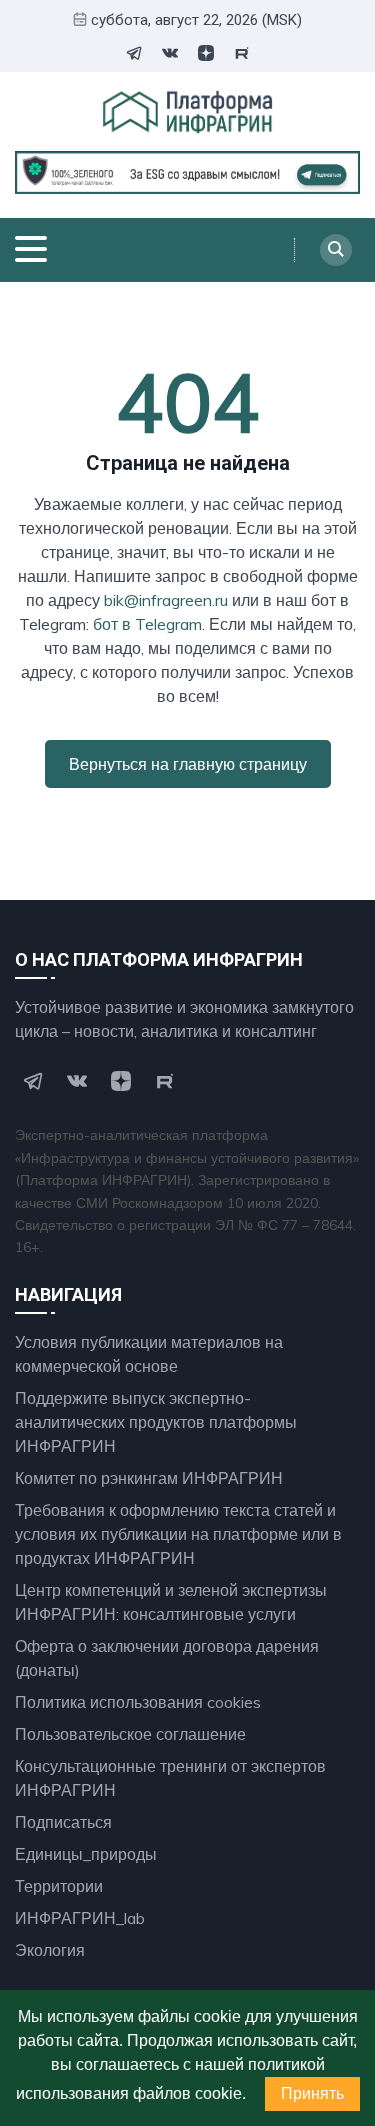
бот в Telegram (147, 624)
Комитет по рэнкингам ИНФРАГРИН (149, 1478)
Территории (59, 1886)
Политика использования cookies (138, 1702)
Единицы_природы (86, 1854)
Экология (50, 1950)
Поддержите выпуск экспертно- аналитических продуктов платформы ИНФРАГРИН (156, 1422)
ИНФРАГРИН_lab (80, 1918)
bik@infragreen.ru (166, 600)
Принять (312, 2093)
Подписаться (63, 1822)
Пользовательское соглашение (130, 1734)
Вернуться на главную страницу (188, 764)
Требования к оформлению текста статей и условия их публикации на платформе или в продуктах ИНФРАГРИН (178, 1534)
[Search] (336, 250)
